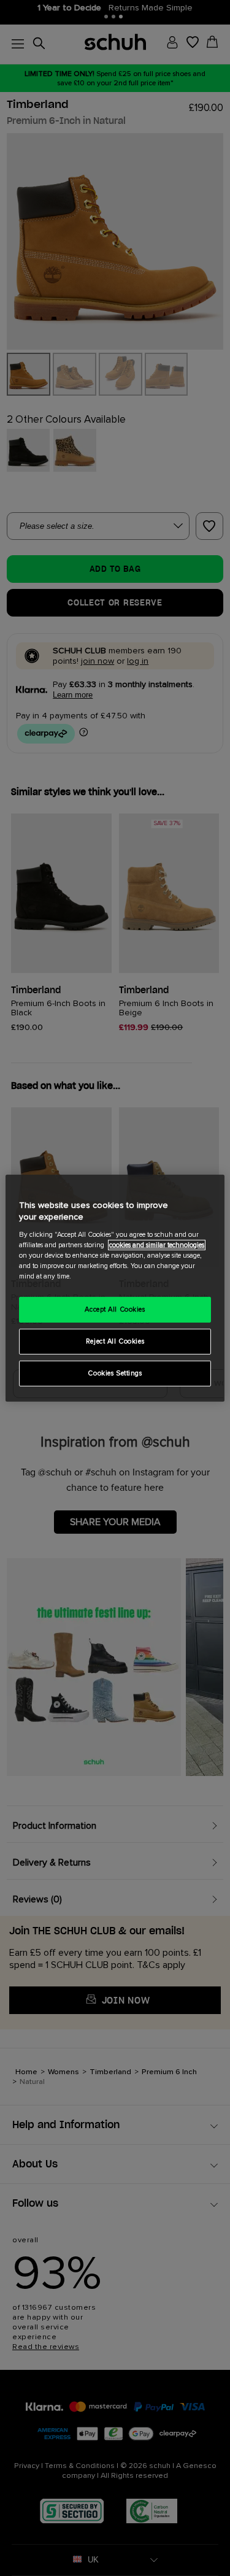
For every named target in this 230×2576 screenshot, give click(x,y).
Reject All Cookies (115, 1341)
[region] (115, 1288)
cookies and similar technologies (157, 1245)
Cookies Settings (115, 1373)
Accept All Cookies (115, 1309)
